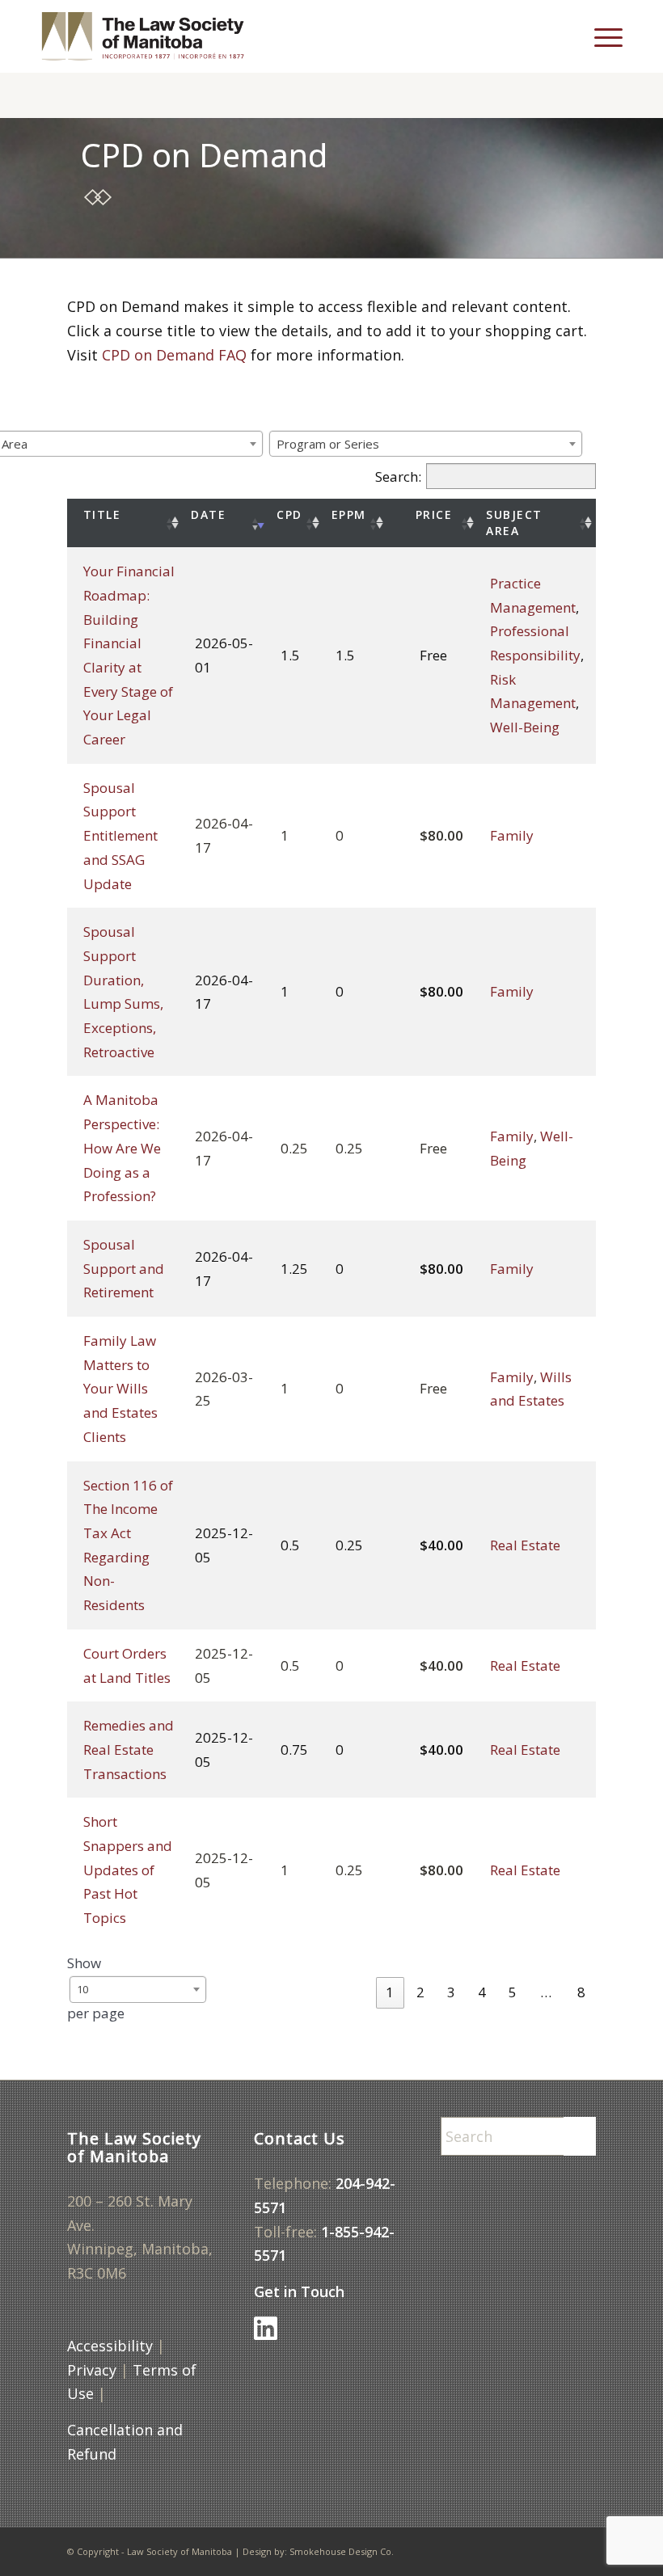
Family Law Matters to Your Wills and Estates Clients (120, 1389)
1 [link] (390, 1992)
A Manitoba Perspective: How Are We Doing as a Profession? (122, 1148)
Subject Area (514, 523)
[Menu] (600, 36)
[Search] (570, 36)
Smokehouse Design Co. (342, 2551)
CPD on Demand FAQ (174, 355)
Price (434, 514)
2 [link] (420, 1992)
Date (208, 514)
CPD (289, 514)
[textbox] (333, 444)
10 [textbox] (82, 1989)
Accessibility (110, 2346)
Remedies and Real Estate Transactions (129, 1749)
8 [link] (581, 1992)
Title (102, 514)
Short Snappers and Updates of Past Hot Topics (128, 1870)
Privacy (92, 2370)
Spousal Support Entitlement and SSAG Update (120, 836)
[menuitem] (570, 36)
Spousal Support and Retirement (124, 1268)
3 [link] (451, 1992)
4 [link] (482, 1992)
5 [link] (513, 1992)
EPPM (349, 514)
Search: (398, 476)
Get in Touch (299, 2291)
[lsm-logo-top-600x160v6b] (155, 36)
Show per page (96, 1988)
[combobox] (426, 444)
